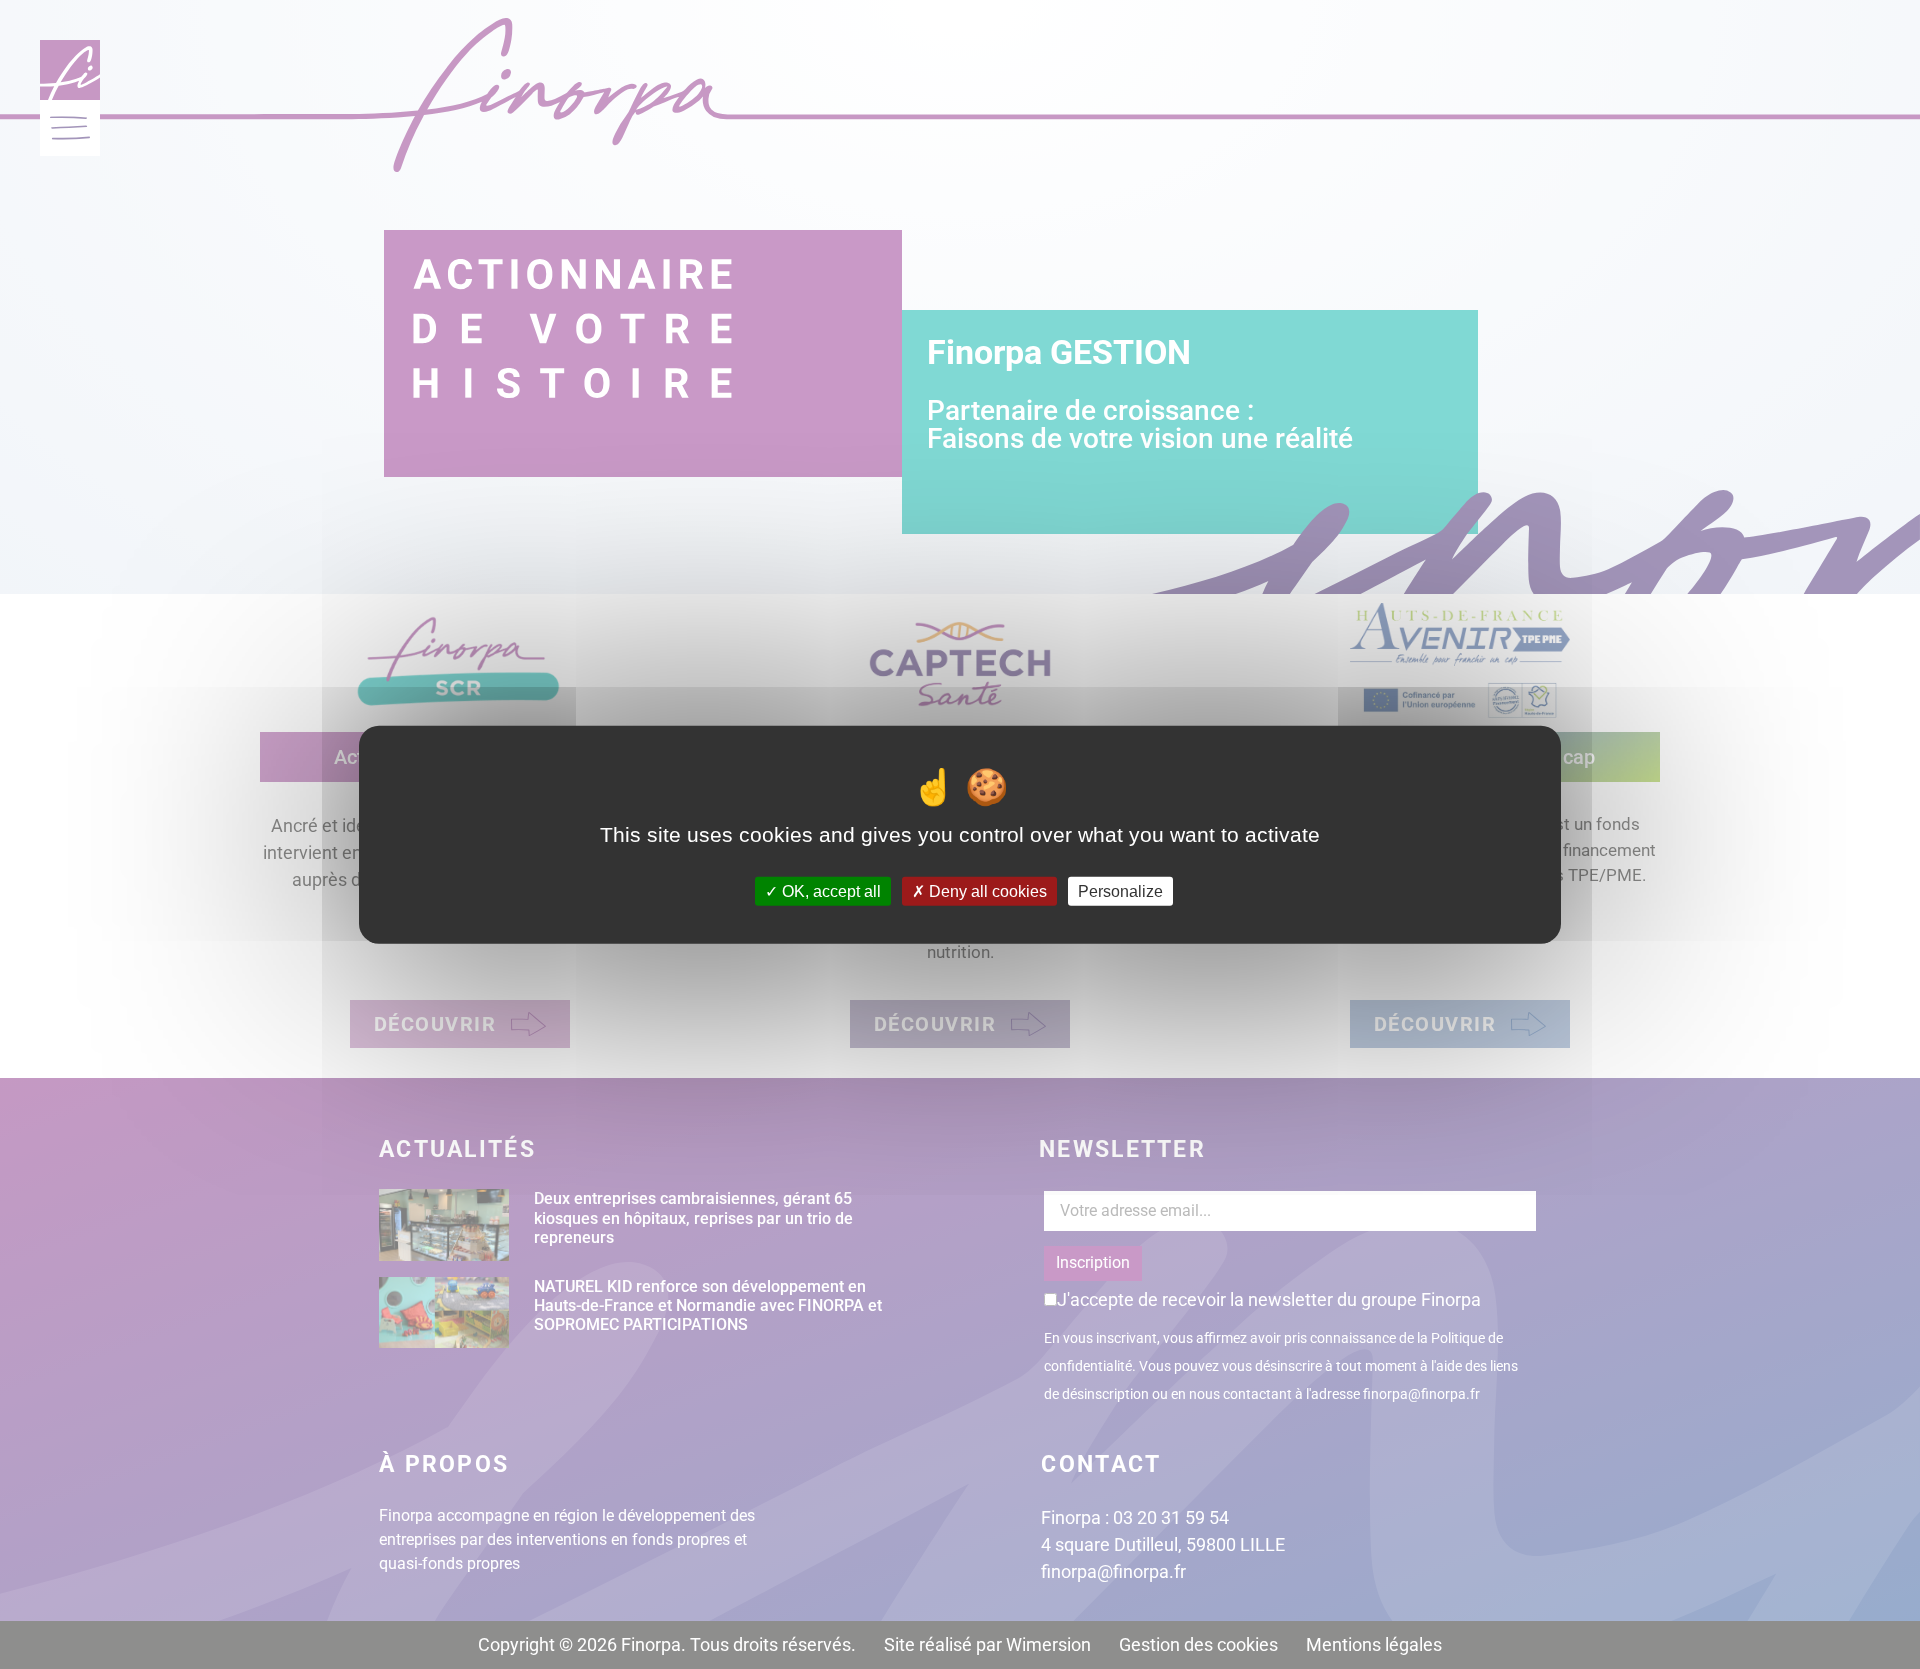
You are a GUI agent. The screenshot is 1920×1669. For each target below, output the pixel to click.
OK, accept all (829, 891)
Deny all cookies (986, 891)
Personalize (1120, 891)
